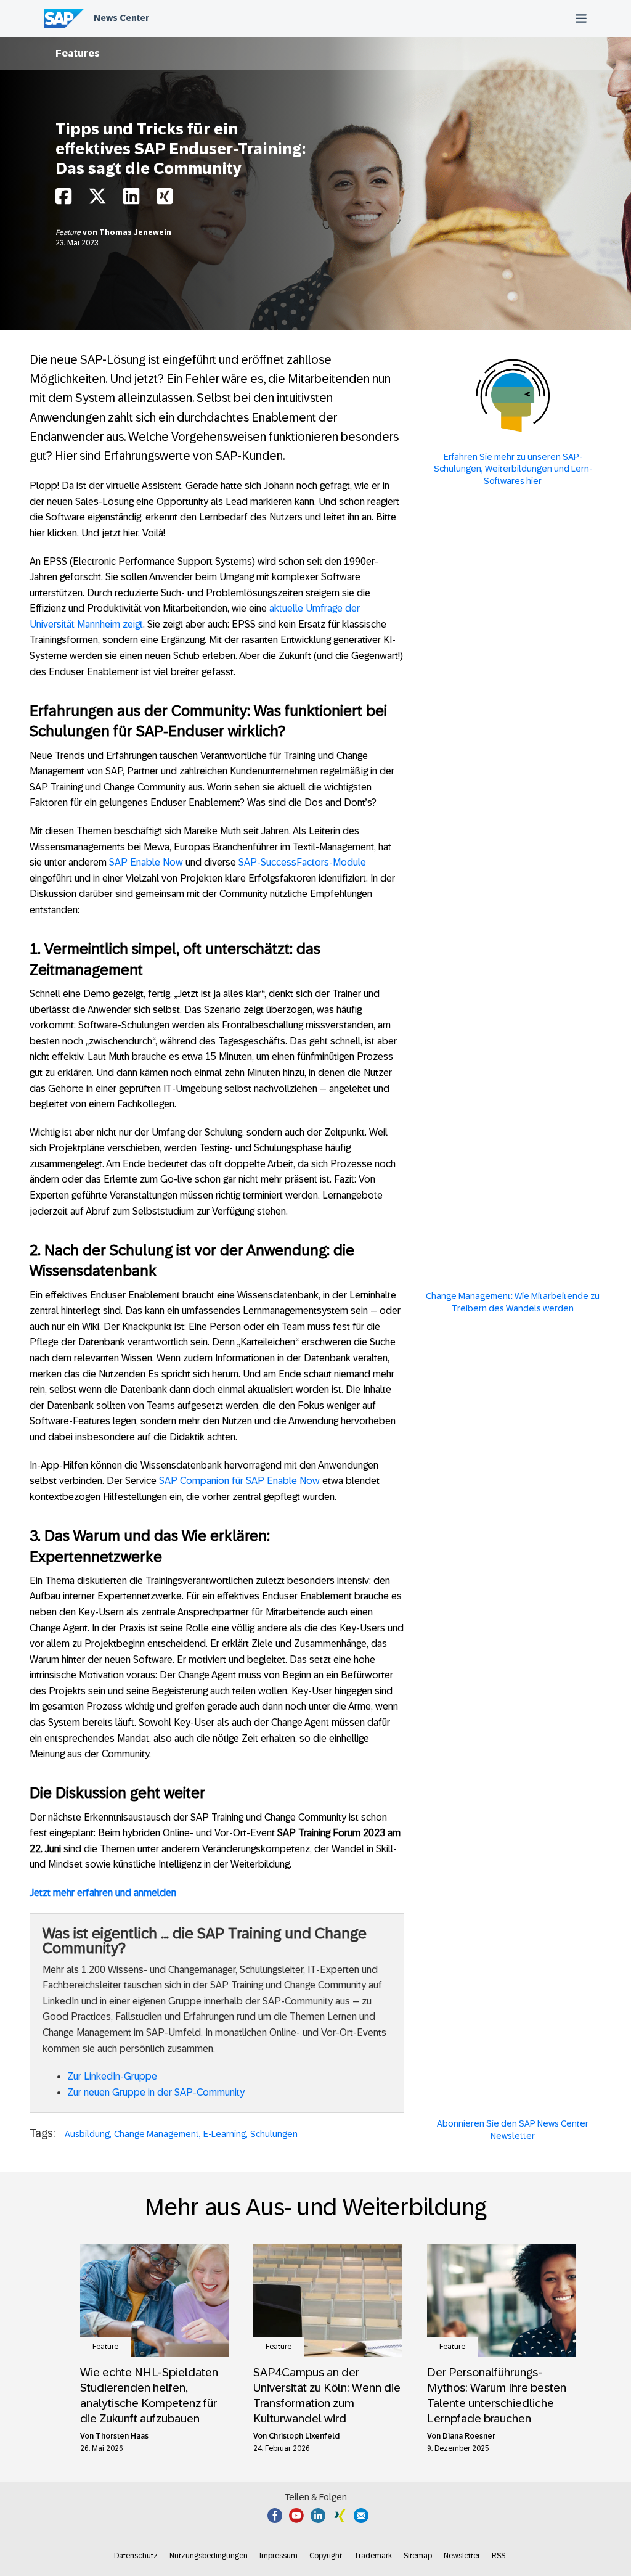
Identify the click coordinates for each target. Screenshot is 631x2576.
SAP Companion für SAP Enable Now (239, 1481)
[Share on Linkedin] (131, 199)
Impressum (279, 2556)
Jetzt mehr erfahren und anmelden (103, 1893)
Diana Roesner (469, 2436)
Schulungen (274, 2134)
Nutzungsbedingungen (209, 2556)
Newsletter (462, 2556)
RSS (499, 2556)
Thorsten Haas (122, 2436)
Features (78, 53)
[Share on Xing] (165, 199)
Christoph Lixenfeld (304, 2436)
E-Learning (225, 2134)
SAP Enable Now (146, 862)
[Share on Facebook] (63, 199)
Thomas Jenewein (135, 232)
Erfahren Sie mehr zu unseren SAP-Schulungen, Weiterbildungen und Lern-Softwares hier (513, 469)
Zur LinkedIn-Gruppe (112, 2076)
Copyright (326, 2556)
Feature (69, 232)
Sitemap (418, 2556)
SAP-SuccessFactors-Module (302, 862)
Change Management (157, 2134)
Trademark (373, 2556)
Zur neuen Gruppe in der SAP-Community (156, 2092)
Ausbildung (87, 2134)
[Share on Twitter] (97, 199)
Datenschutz (136, 2556)
